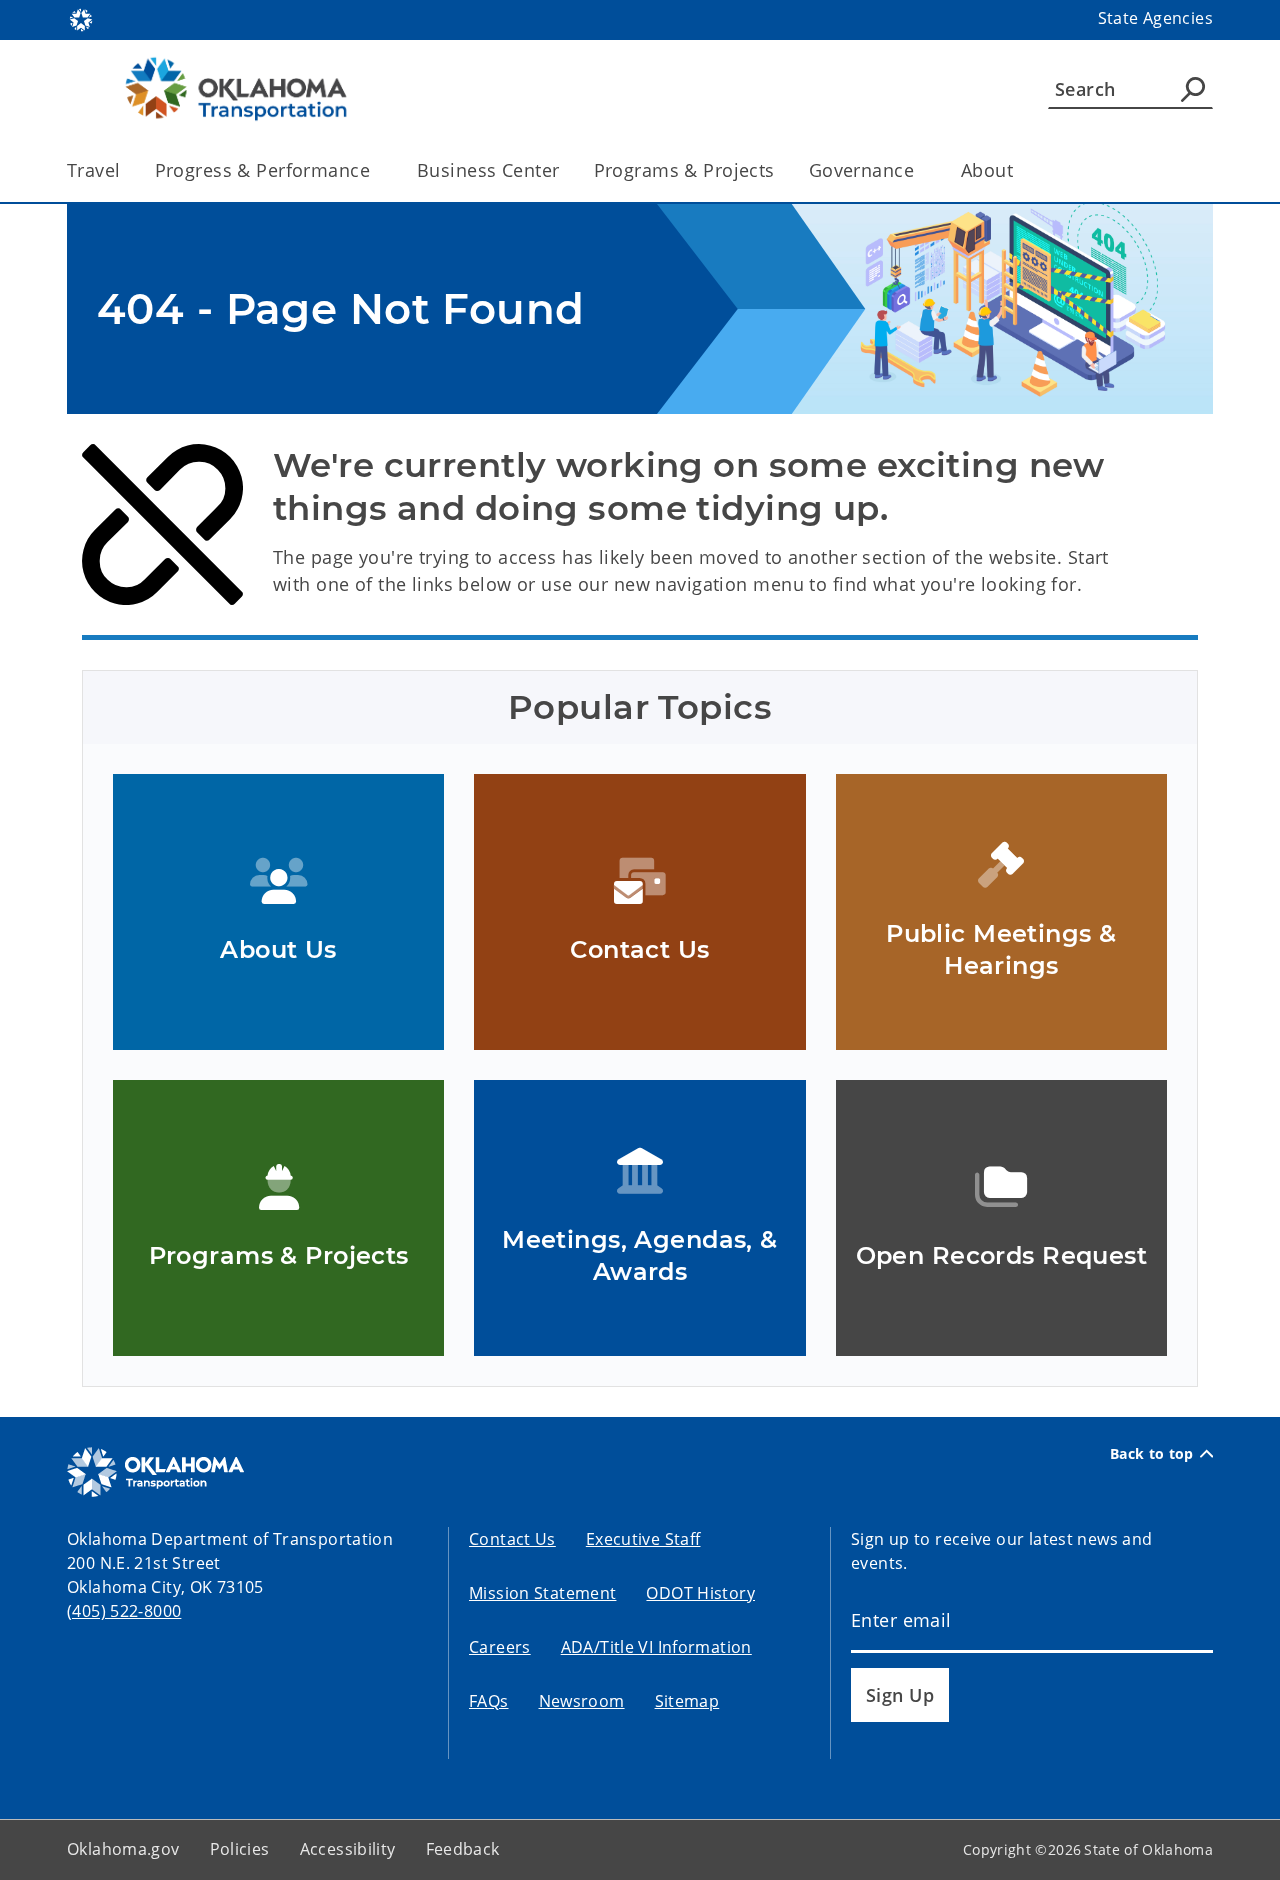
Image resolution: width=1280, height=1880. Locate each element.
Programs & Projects (684, 170)
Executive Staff (643, 1539)
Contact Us (512, 1539)
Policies (240, 1849)
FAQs (489, 1701)
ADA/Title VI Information (656, 1647)
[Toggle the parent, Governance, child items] (920, 170)
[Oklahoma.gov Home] (81, 18)
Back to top (1152, 1454)
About (987, 170)
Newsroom (582, 1701)
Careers (500, 1647)
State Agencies (1155, 18)
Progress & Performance (262, 170)
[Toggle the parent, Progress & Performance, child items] (376, 170)
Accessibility (348, 1849)
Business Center (488, 170)
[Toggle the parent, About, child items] (1019, 170)
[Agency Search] (1193, 89)
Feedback (463, 1849)
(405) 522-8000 (124, 1611)
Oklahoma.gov (123, 1849)
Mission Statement (542, 1593)
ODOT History (700, 1593)
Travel (94, 170)
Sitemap (687, 1701)
